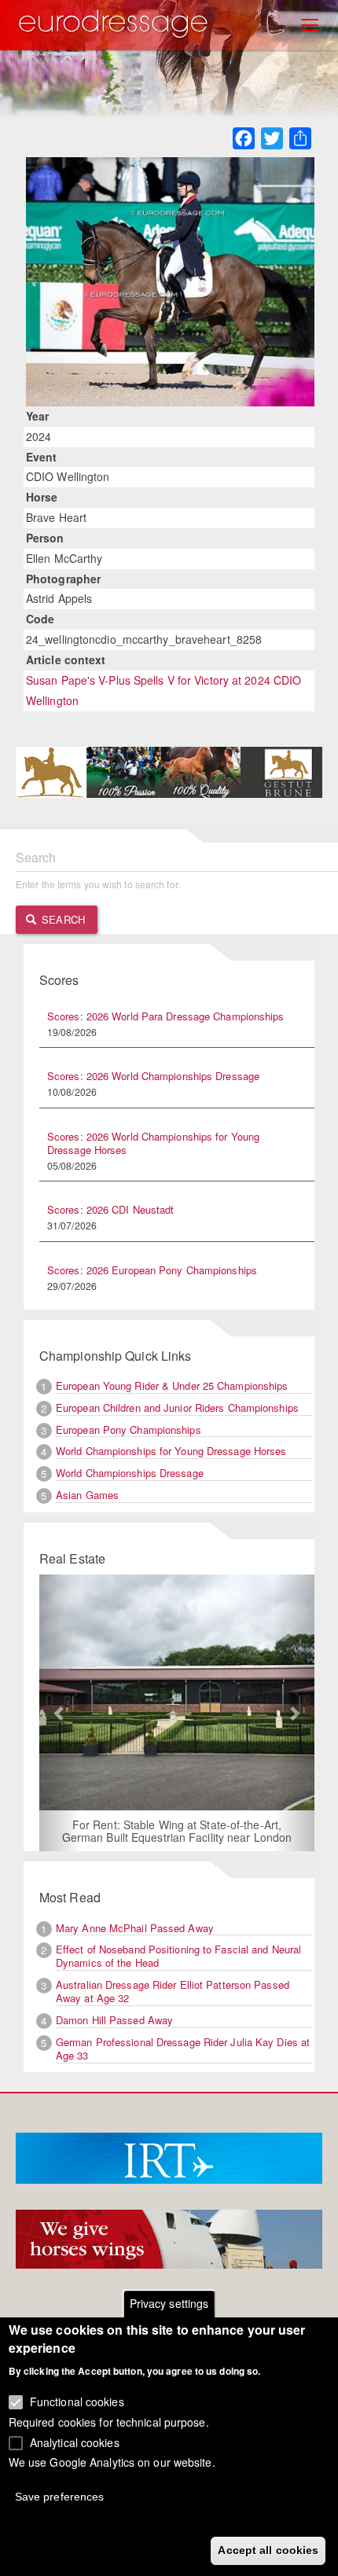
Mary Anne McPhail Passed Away (135, 1928)
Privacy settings (169, 2303)
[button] (60, 1713)
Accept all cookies (268, 2550)
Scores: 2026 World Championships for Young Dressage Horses (153, 1143)
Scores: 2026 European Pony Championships (152, 1270)
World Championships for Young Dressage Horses (171, 1451)
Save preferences (60, 2497)
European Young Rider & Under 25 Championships (172, 1385)
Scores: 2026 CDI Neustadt (111, 1209)
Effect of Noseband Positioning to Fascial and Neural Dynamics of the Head (178, 1956)
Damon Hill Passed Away (114, 2020)
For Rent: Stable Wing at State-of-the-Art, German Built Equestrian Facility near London (177, 1831)
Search (62, 919)
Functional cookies (77, 2401)
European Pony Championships (129, 1429)
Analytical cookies (75, 2442)
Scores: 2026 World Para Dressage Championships (166, 1016)
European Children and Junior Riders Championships (177, 1407)
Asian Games (87, 1495)
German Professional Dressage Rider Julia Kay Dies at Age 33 (183, 2049)
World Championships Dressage (130, 1473)
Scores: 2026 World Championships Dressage (153, 1076)
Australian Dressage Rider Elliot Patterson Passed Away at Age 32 (173, 1991)
